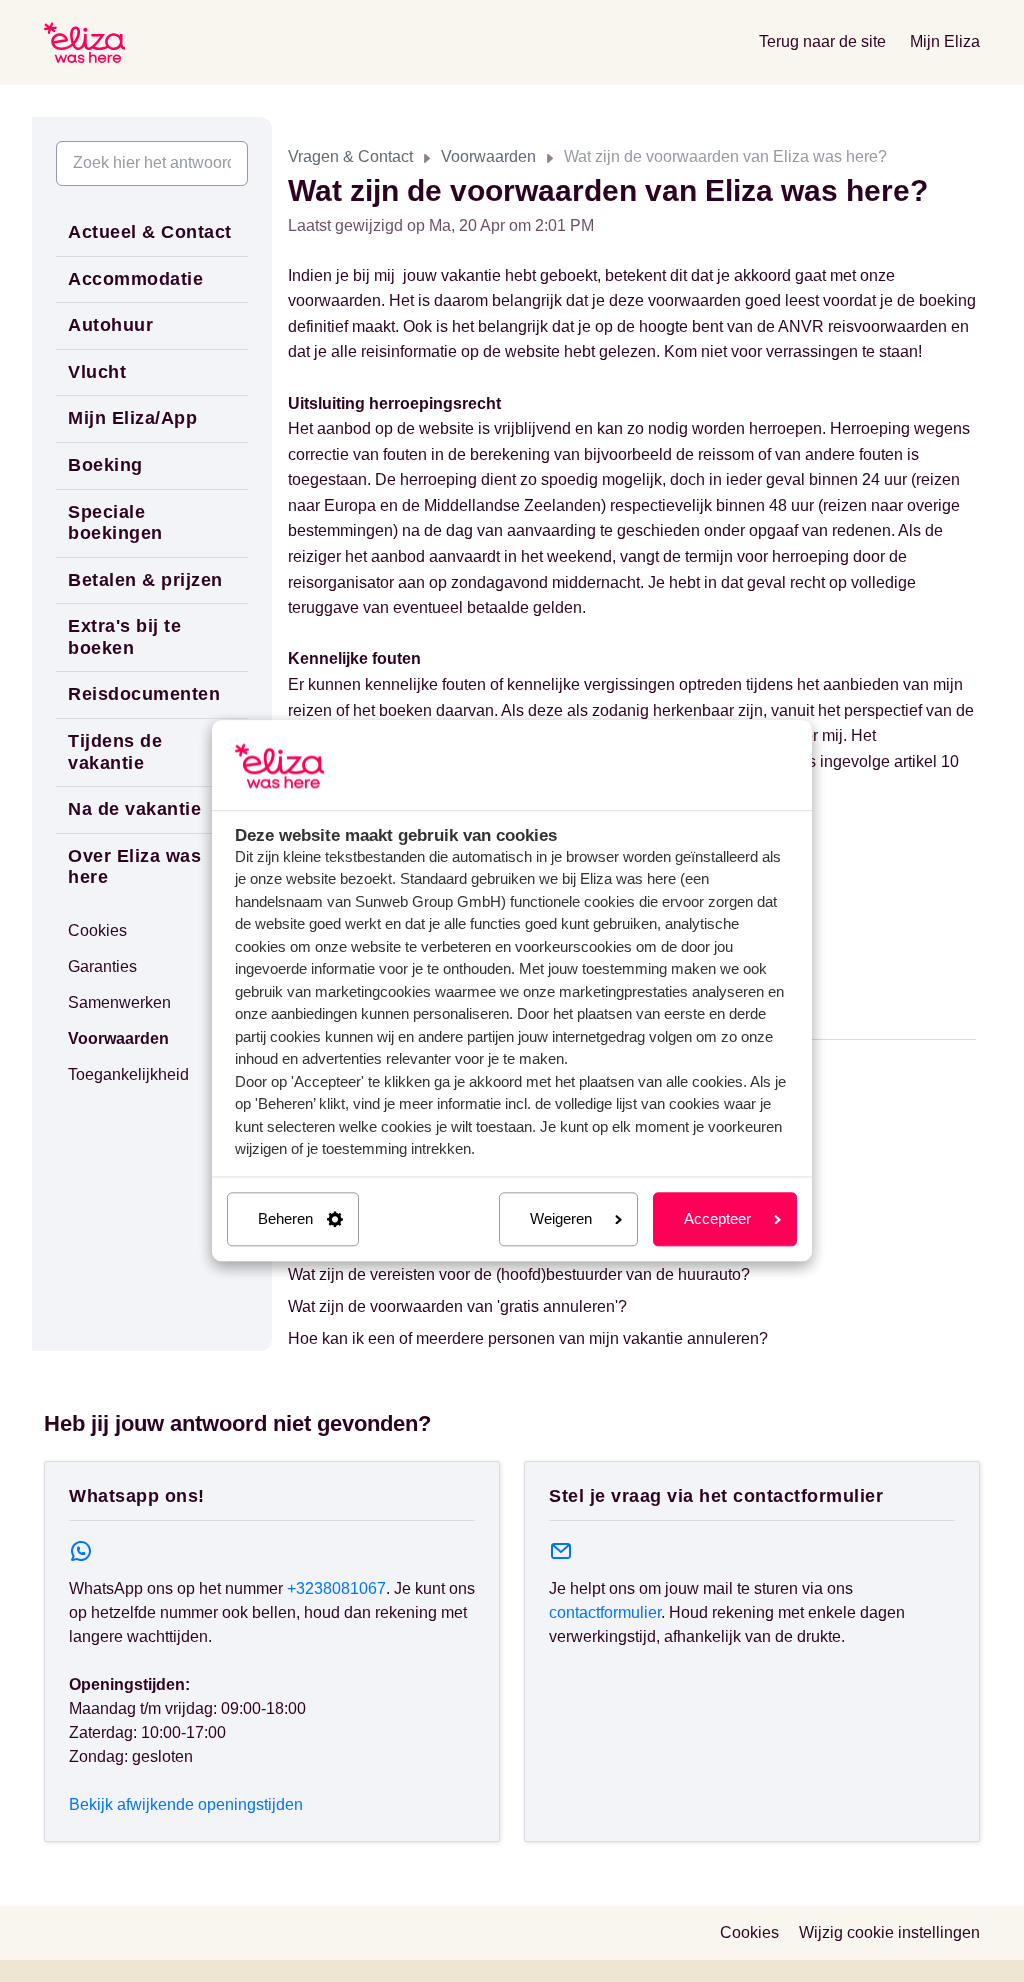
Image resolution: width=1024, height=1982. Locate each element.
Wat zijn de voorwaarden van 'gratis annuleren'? (457, 1306)
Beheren (285, 1218)
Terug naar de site (822, 41)
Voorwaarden (488, 156)
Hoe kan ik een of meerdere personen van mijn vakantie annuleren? (528, 1338)
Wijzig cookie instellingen (889, 1932)
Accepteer (717, 1218)
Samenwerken (119, 1002)
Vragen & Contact (350, 156)
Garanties (102, 966)
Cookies (97, 930)
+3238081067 (336, 1588)
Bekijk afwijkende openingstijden (186, 1804)
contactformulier (605, 1612)
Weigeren (561, 1218)
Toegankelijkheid (128, 1074)
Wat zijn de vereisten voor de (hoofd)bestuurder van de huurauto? (519, 1274)
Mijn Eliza (945, 41)
